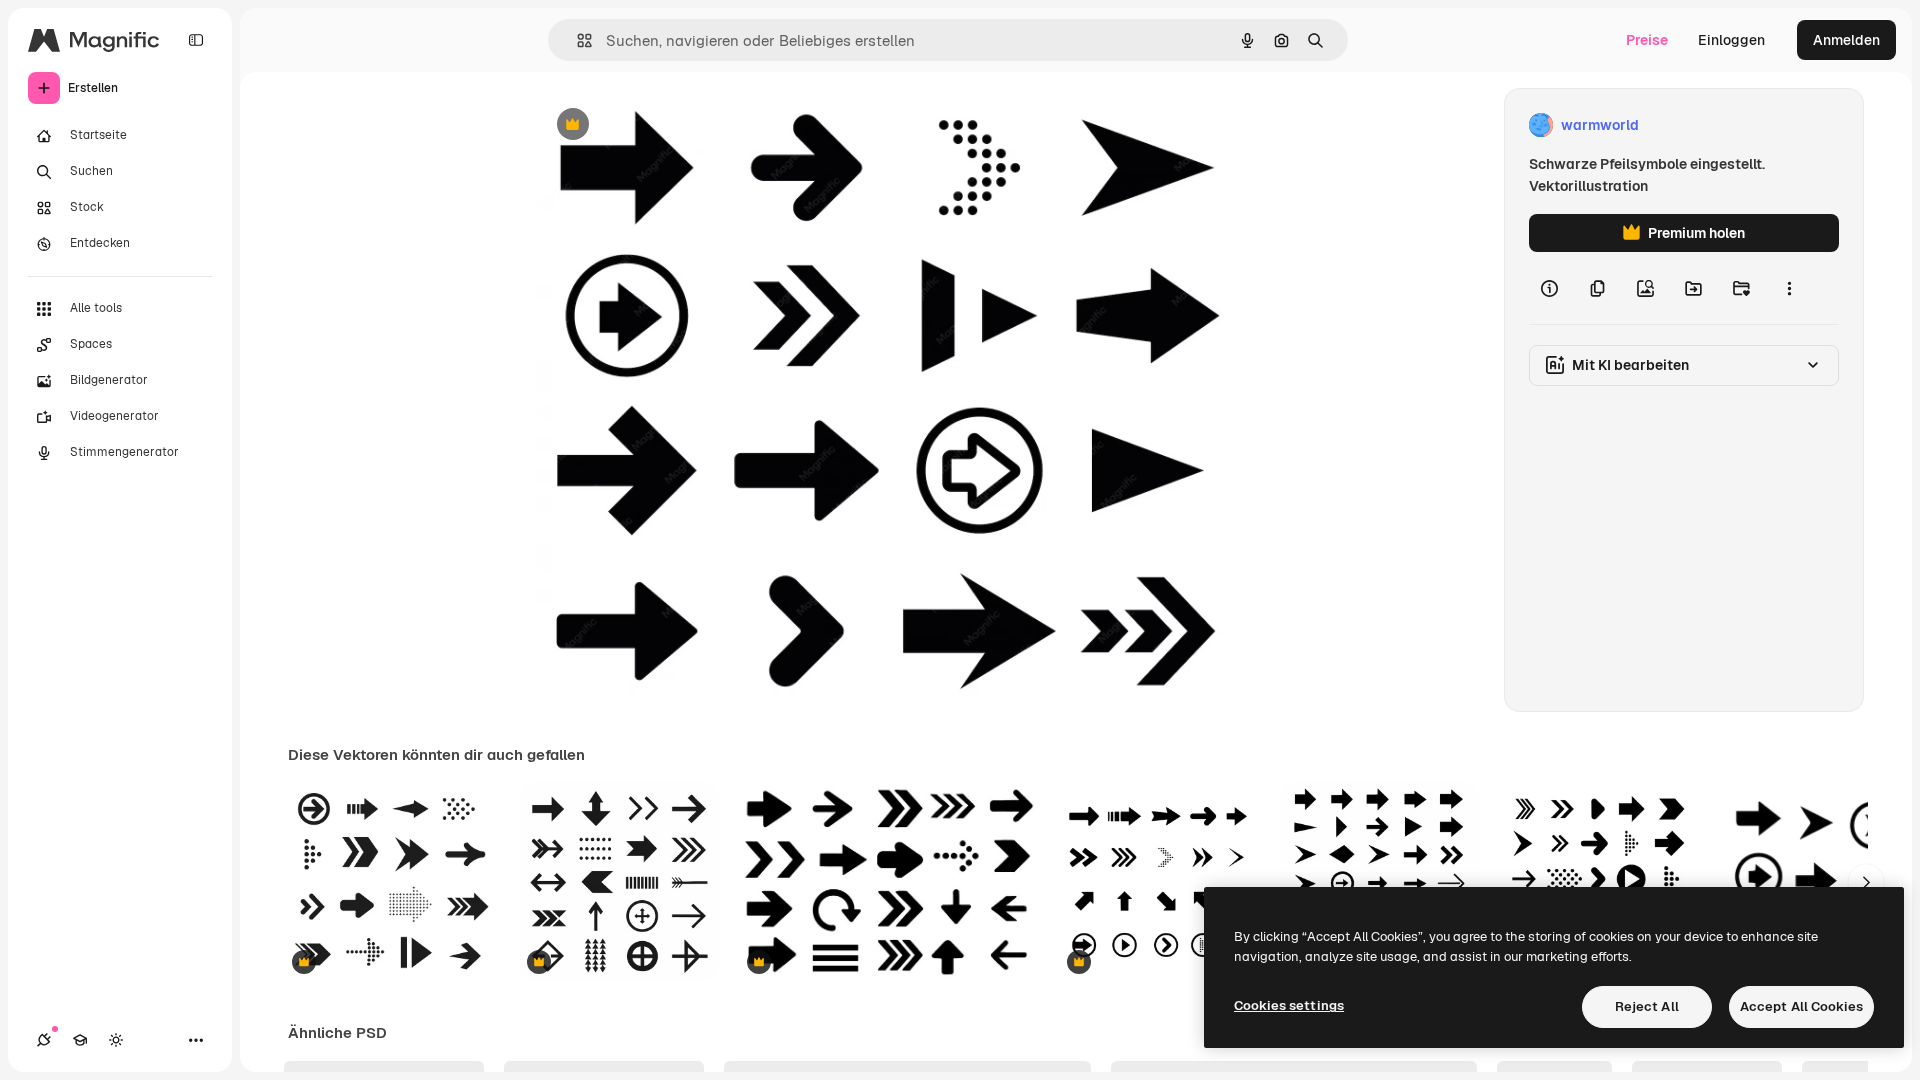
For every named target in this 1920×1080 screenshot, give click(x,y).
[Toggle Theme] (116, 1040)
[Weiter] (1866, 882)
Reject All (1647, 1006)
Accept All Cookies (1801, 1006)
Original (665, 125)
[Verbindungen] (44, 1040)
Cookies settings (1289, 1005)
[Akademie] (80, 1040)
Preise (1647, 40)
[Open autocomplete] (576, 40)
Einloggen (1731, 40)
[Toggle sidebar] (196, 40)
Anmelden (1846, 40)
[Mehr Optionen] (1789, 288)
